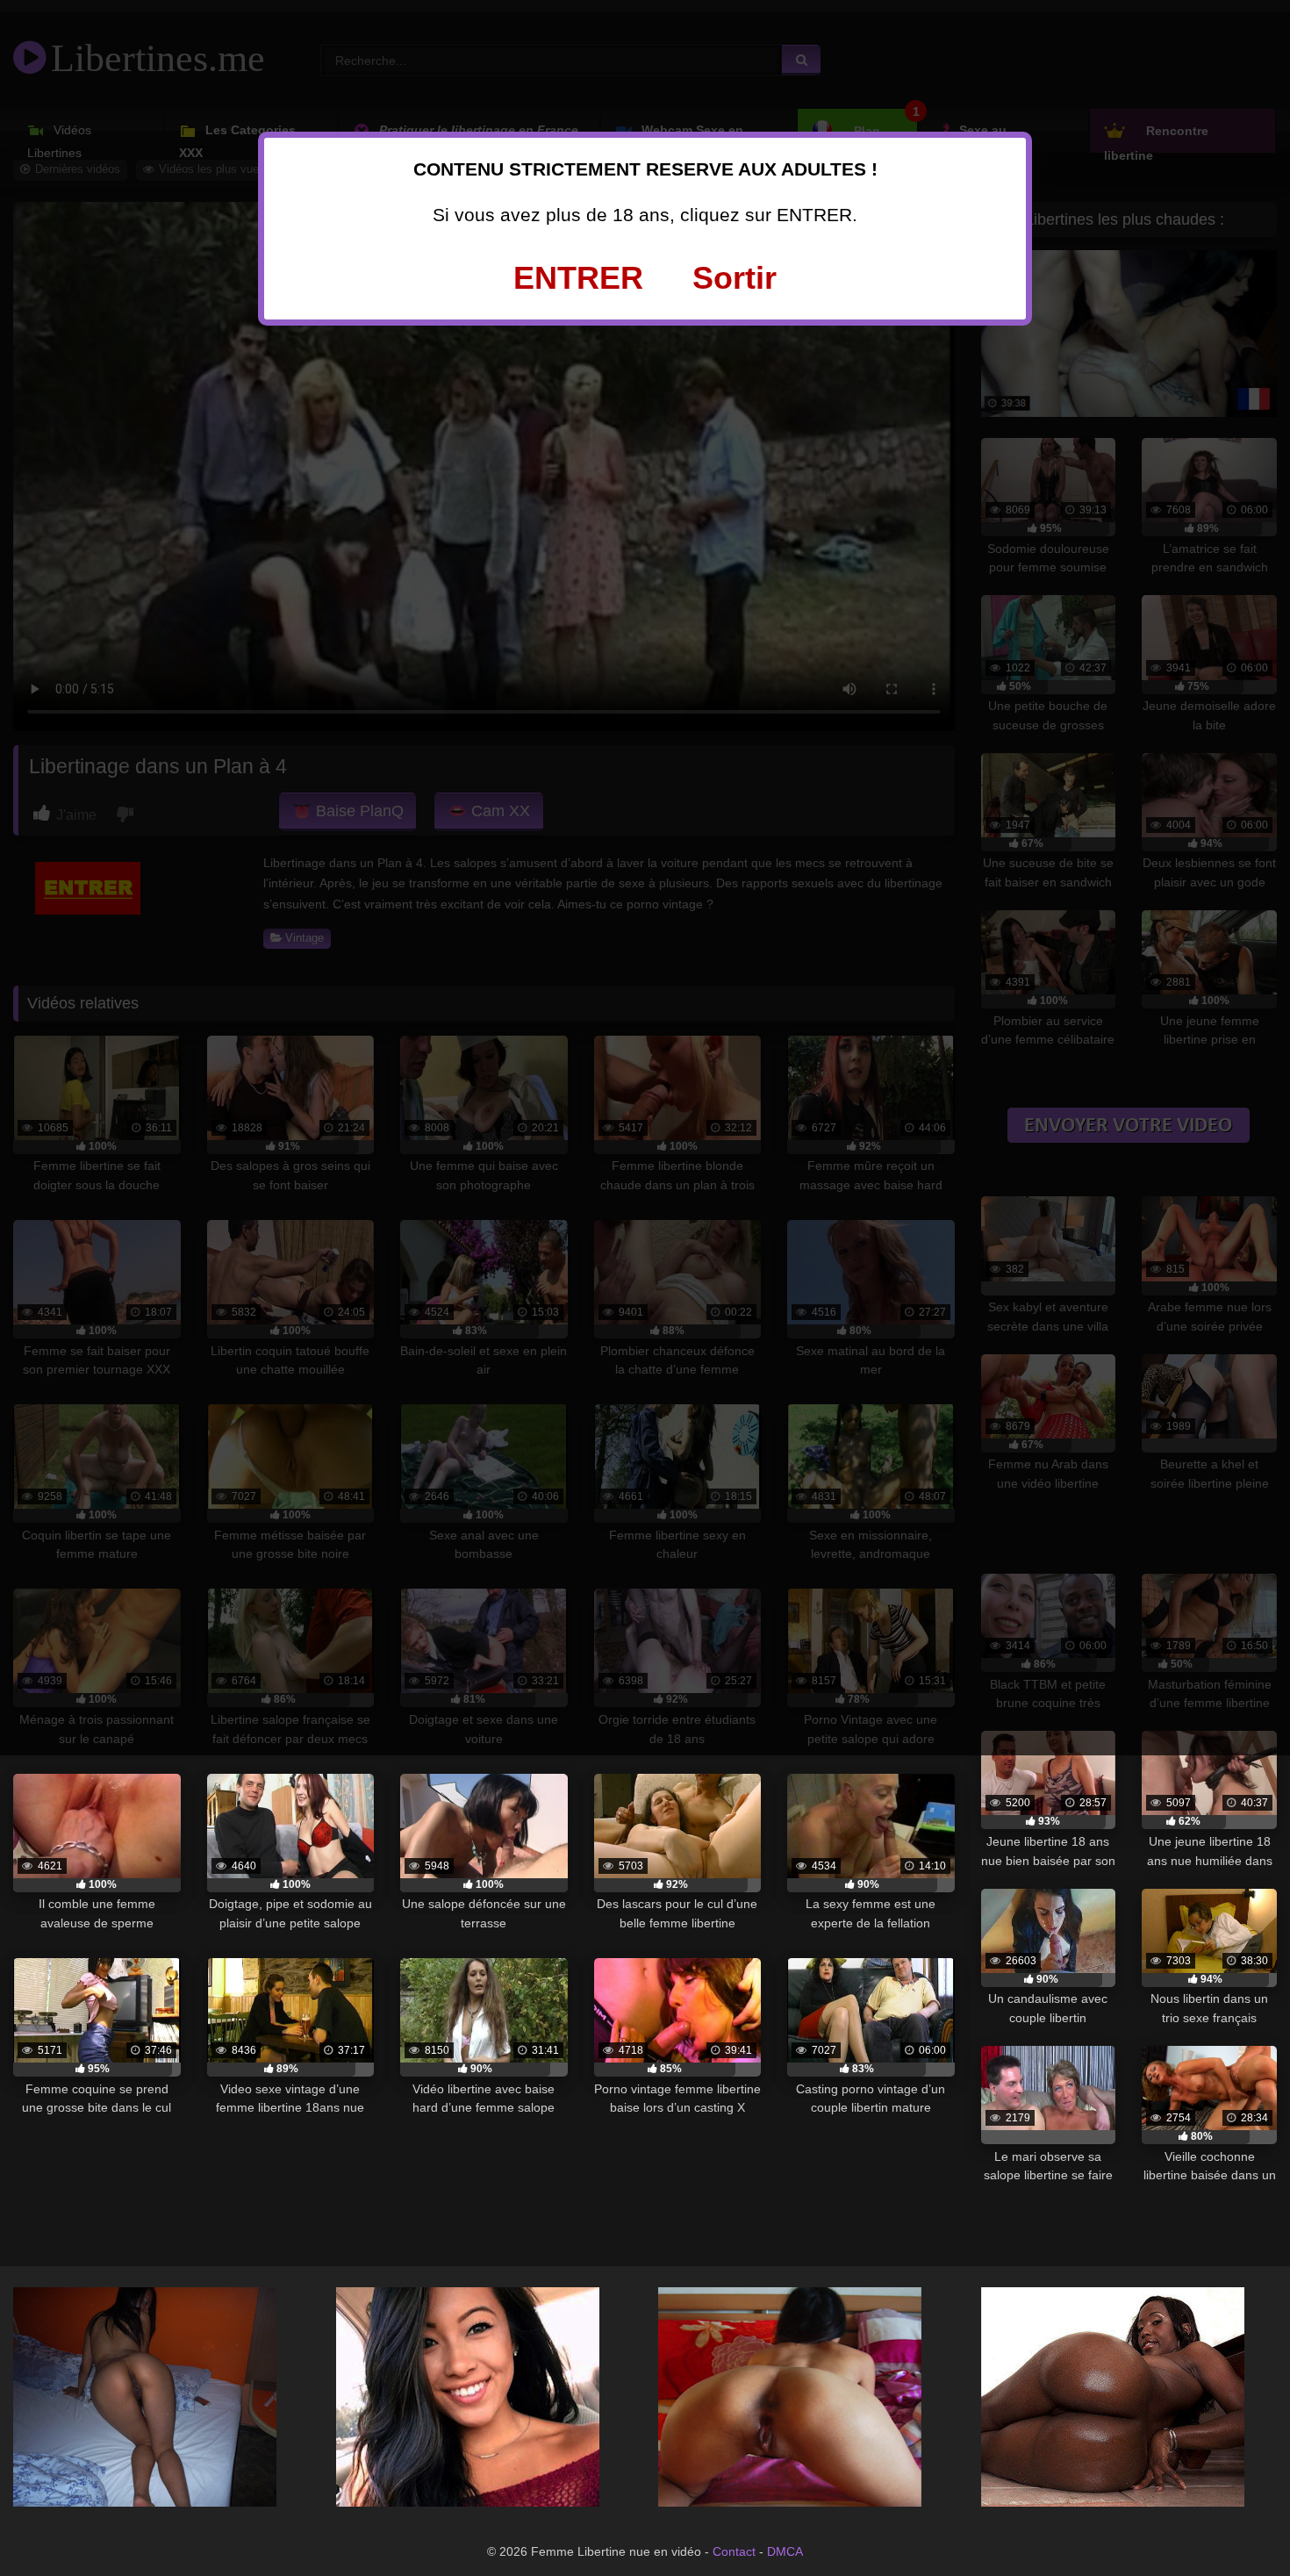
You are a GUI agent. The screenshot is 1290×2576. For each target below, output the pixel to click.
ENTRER (578, 278)
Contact (734, 2551)
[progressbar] (97, 1885)
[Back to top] (1237, 2523)
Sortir (735, 278)
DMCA (785, 2551)
